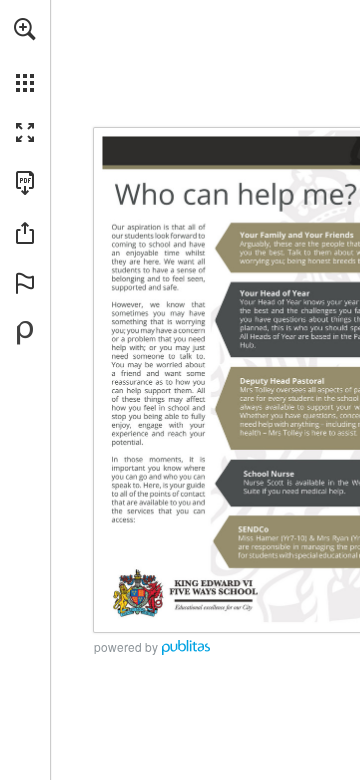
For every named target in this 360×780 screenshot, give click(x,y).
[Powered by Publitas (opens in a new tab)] (25, 333)
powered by (126, 646)
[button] (25, 29)
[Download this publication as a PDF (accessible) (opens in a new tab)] (25, 183)
